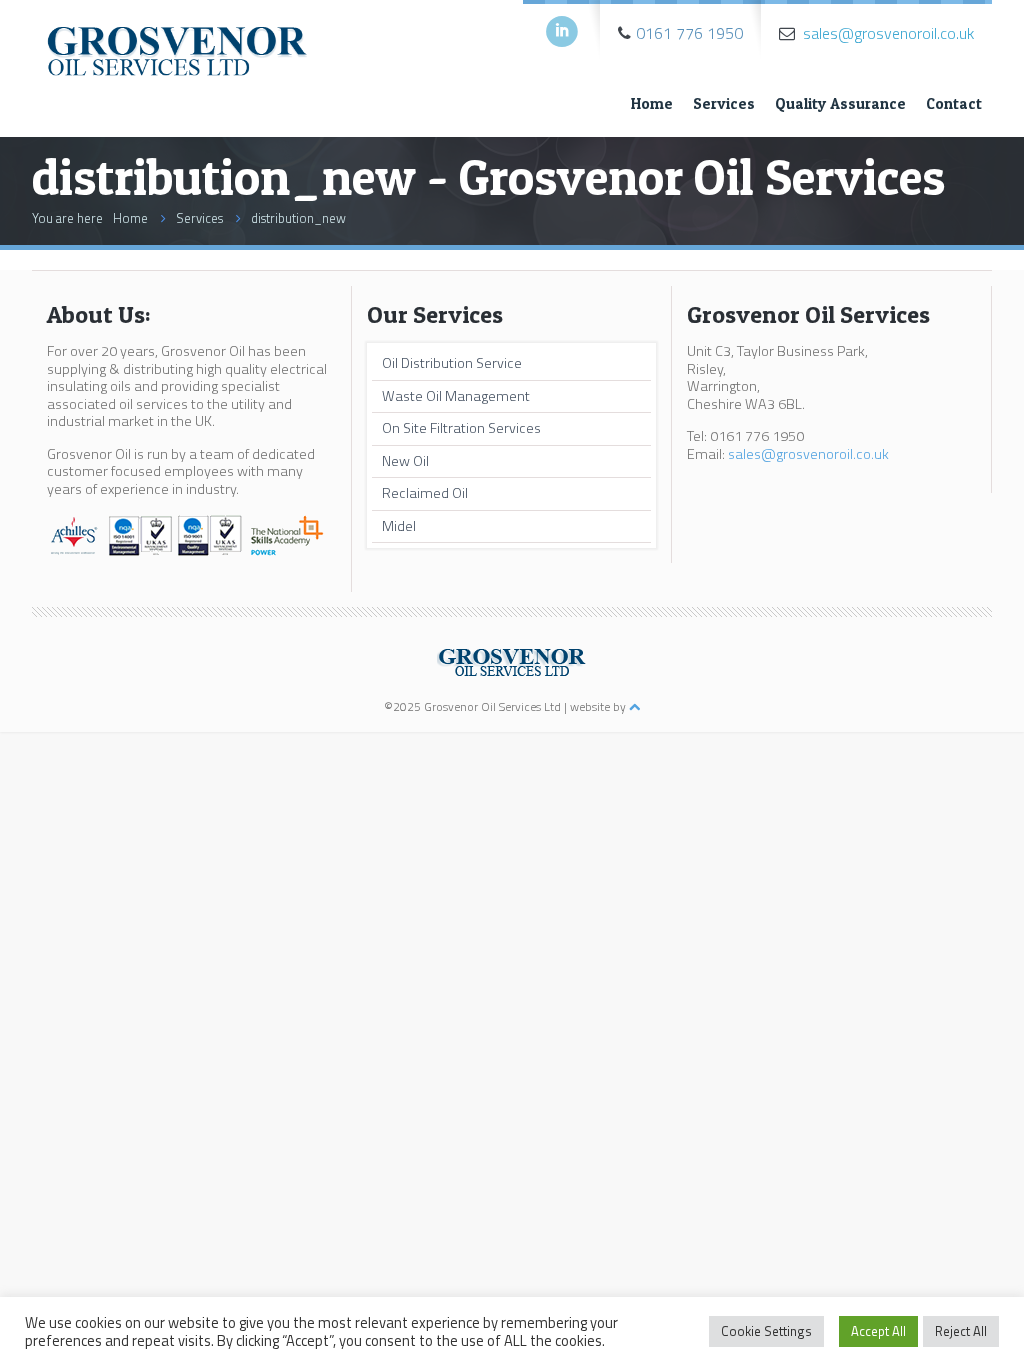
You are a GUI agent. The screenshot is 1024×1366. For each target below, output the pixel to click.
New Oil (405, 461)
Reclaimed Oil (425, 493)
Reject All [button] (961, 1331)
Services (724, 103)
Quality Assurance (840, 103)
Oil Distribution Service (452, 363)
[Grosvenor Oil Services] (177, 42)
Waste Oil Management (456, 396)
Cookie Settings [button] (766, 1331)
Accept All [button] (878, 1331)
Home (652, 103)
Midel (399, 526)
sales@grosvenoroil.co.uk (888, 33)
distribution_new (298, 218)
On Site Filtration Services (461, 428)
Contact (954, 103)
